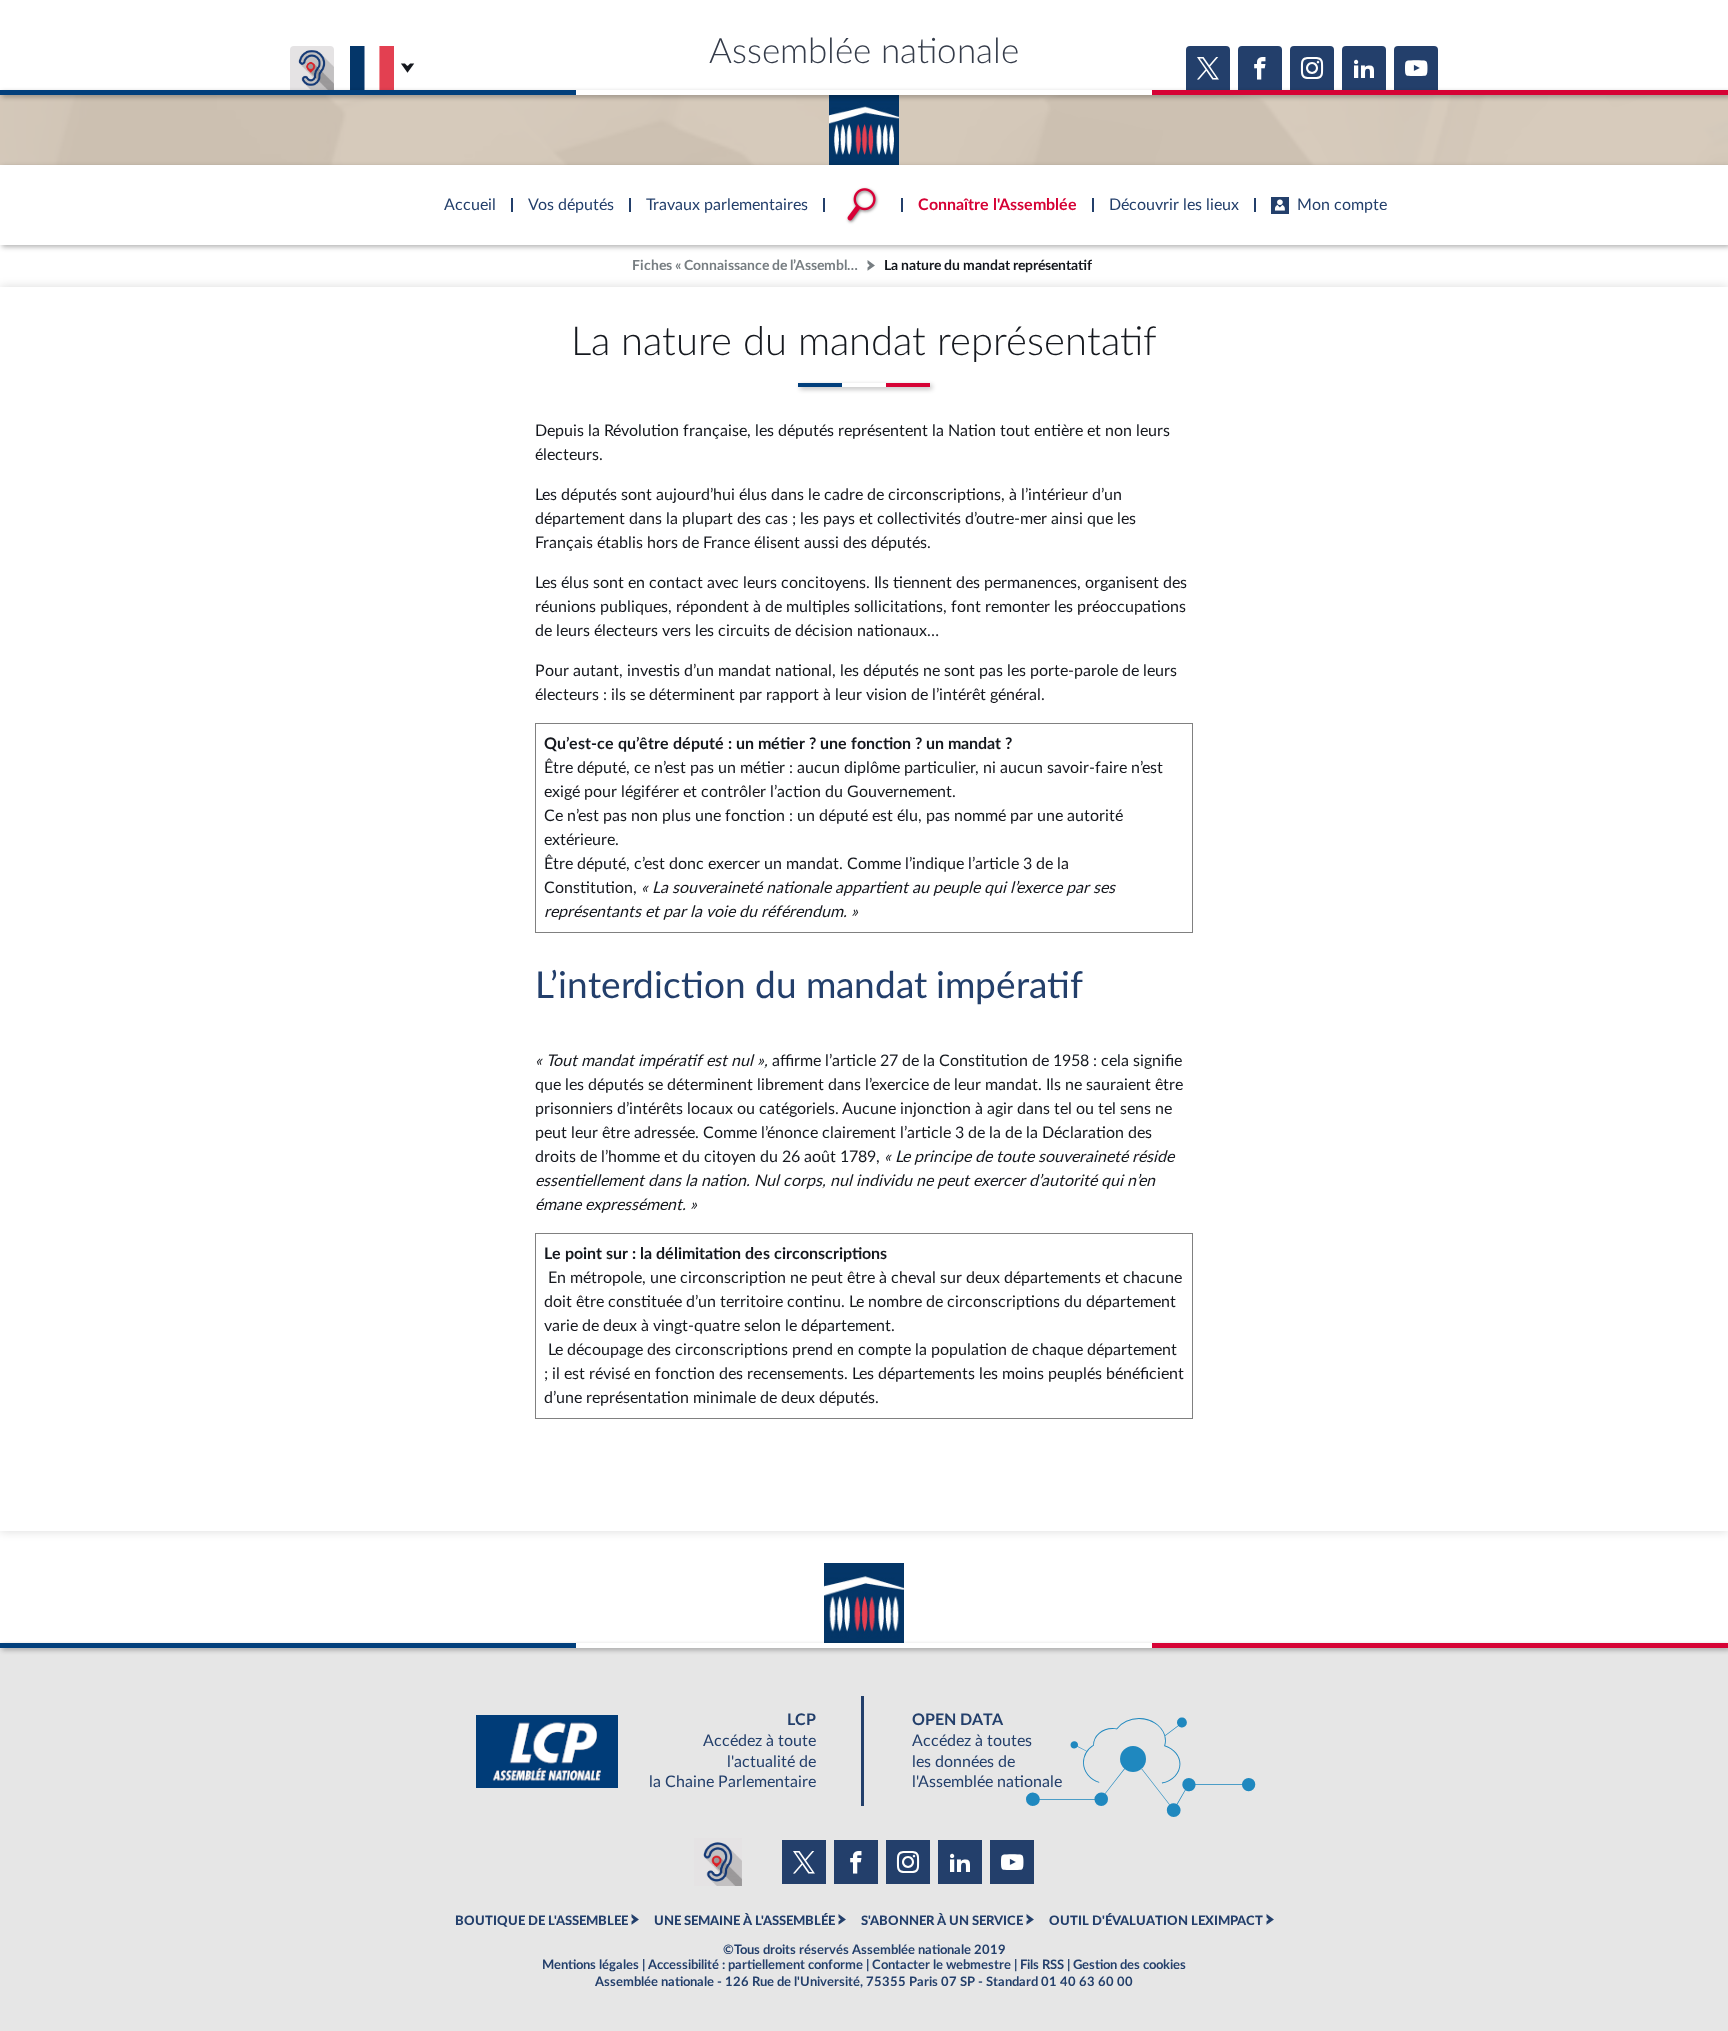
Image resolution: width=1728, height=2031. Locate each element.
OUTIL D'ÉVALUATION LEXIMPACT (1156, 1921)
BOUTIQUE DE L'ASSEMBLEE (541, 1921)
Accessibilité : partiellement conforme (755, 1965)
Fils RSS (1042, 1965)
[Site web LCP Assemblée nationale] (662, 1751)
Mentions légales (590, 1965)
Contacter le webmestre (941, 1965)
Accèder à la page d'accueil (864, 123)
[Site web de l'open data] (1066, 1751)
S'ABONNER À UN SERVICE (942, 1921)
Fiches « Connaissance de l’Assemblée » (747, 265)
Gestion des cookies (1129, 1965)
